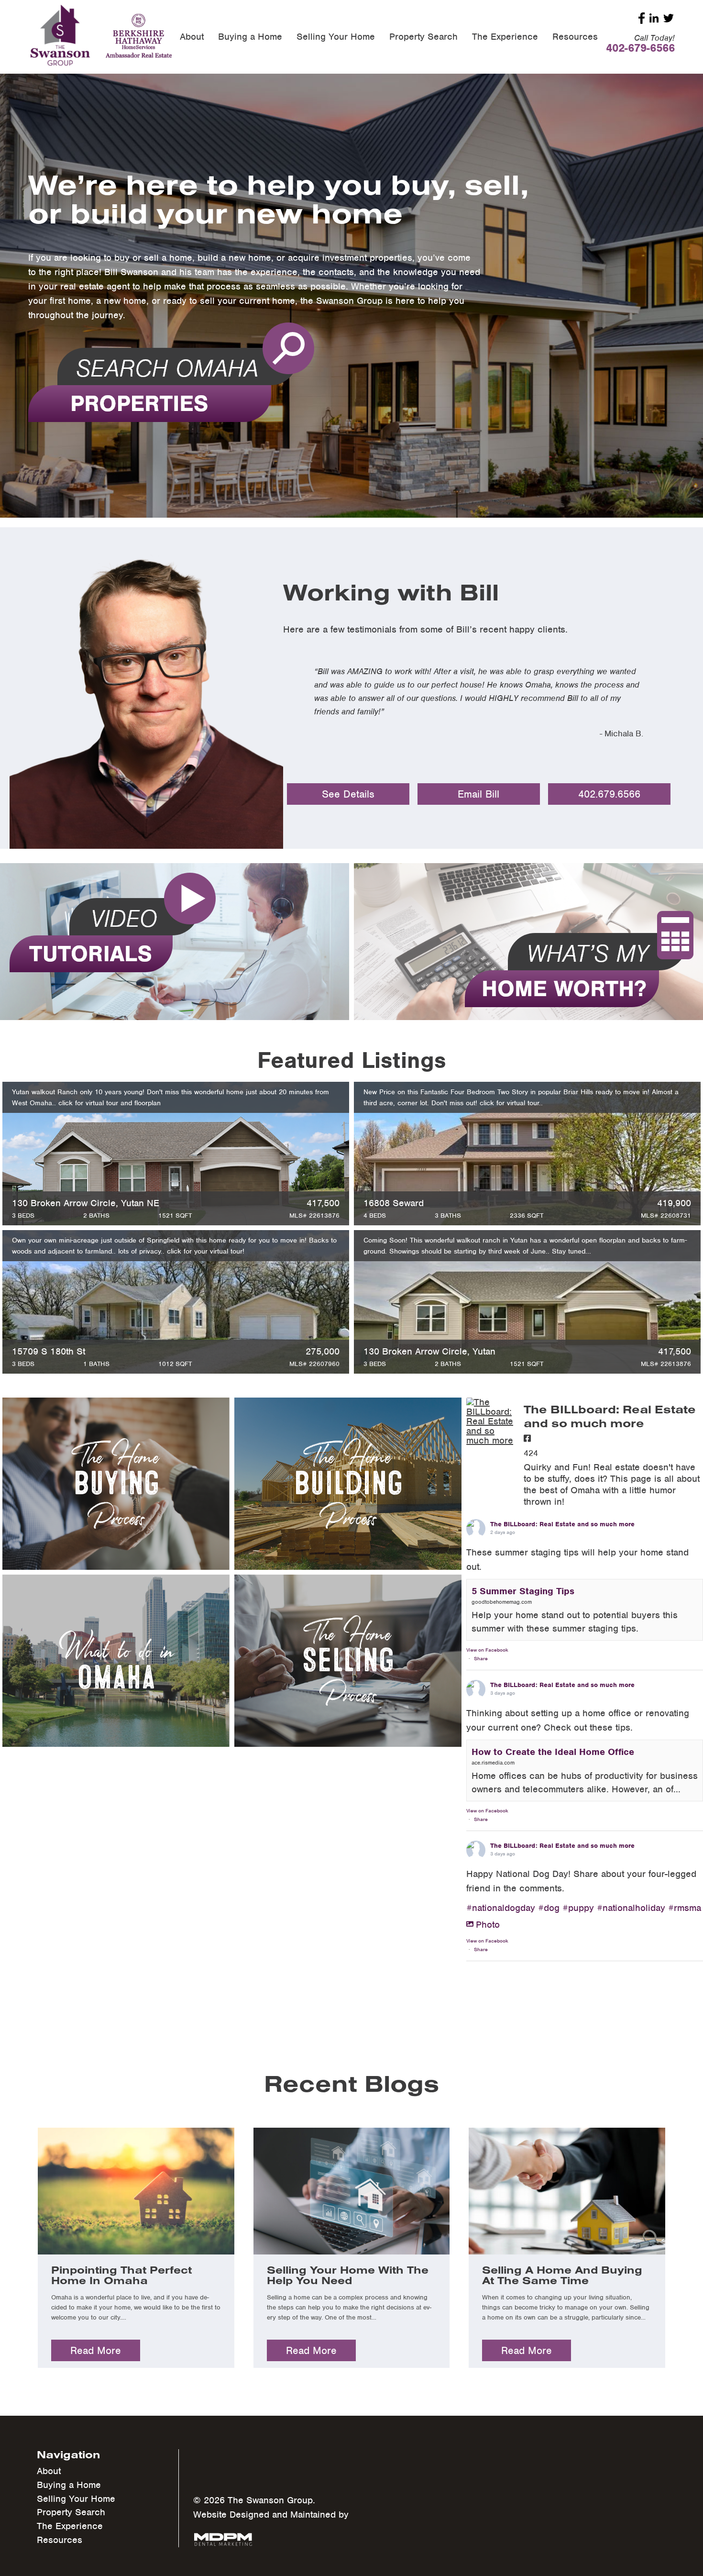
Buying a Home (250, 37)
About (192, 37)
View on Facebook (487, 1650)
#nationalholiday (631, 1908)
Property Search (423, 37)
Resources (575, 37)
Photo (488, 1925)
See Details (348, 794)
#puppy (578, 1908)
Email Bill (478, 794)
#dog (549, 1908)
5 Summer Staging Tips (523, 1591)
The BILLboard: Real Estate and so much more (562, 1525)
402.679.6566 (609, 794)
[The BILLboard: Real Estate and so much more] (490, 1421)
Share (481, 1658)
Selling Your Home (336, 37)
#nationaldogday (501, 1908)
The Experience (505, 37)
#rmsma (685, 1908)
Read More (96, 2350)
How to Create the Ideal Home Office (553, 1752)
